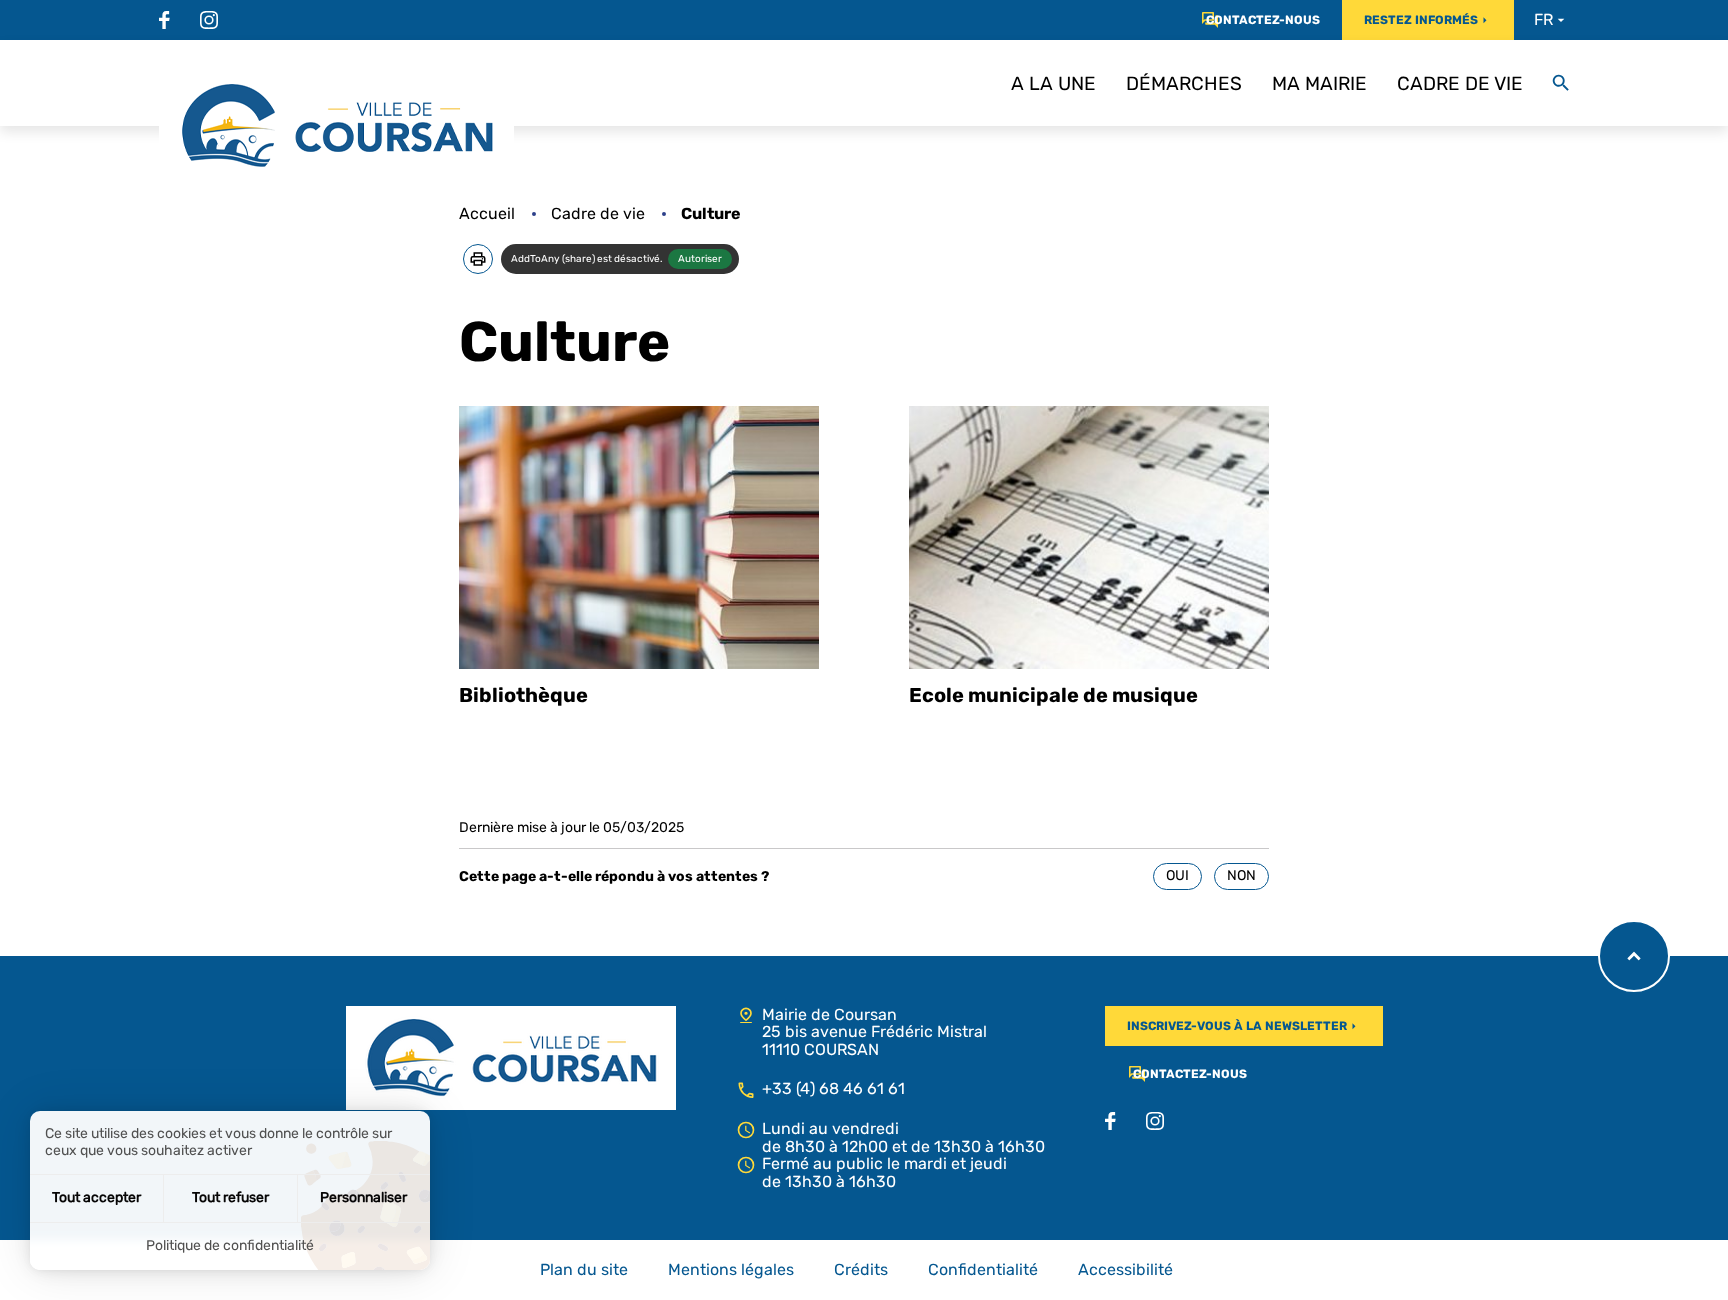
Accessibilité (1125, 1270)
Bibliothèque (523, 695)
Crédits (861, 1270)
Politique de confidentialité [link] (230, 1245)
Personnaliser (363, 1197)
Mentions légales (731, 1270)
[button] (478, 259)
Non (1241, 875)
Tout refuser (230, 1197)
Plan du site (584, 1270)
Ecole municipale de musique (1053, 695)
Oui (1177, 875)
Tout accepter (96, 1197)
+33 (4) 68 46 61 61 (833, 1088)
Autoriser (700, 259)
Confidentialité (983, 1270)
